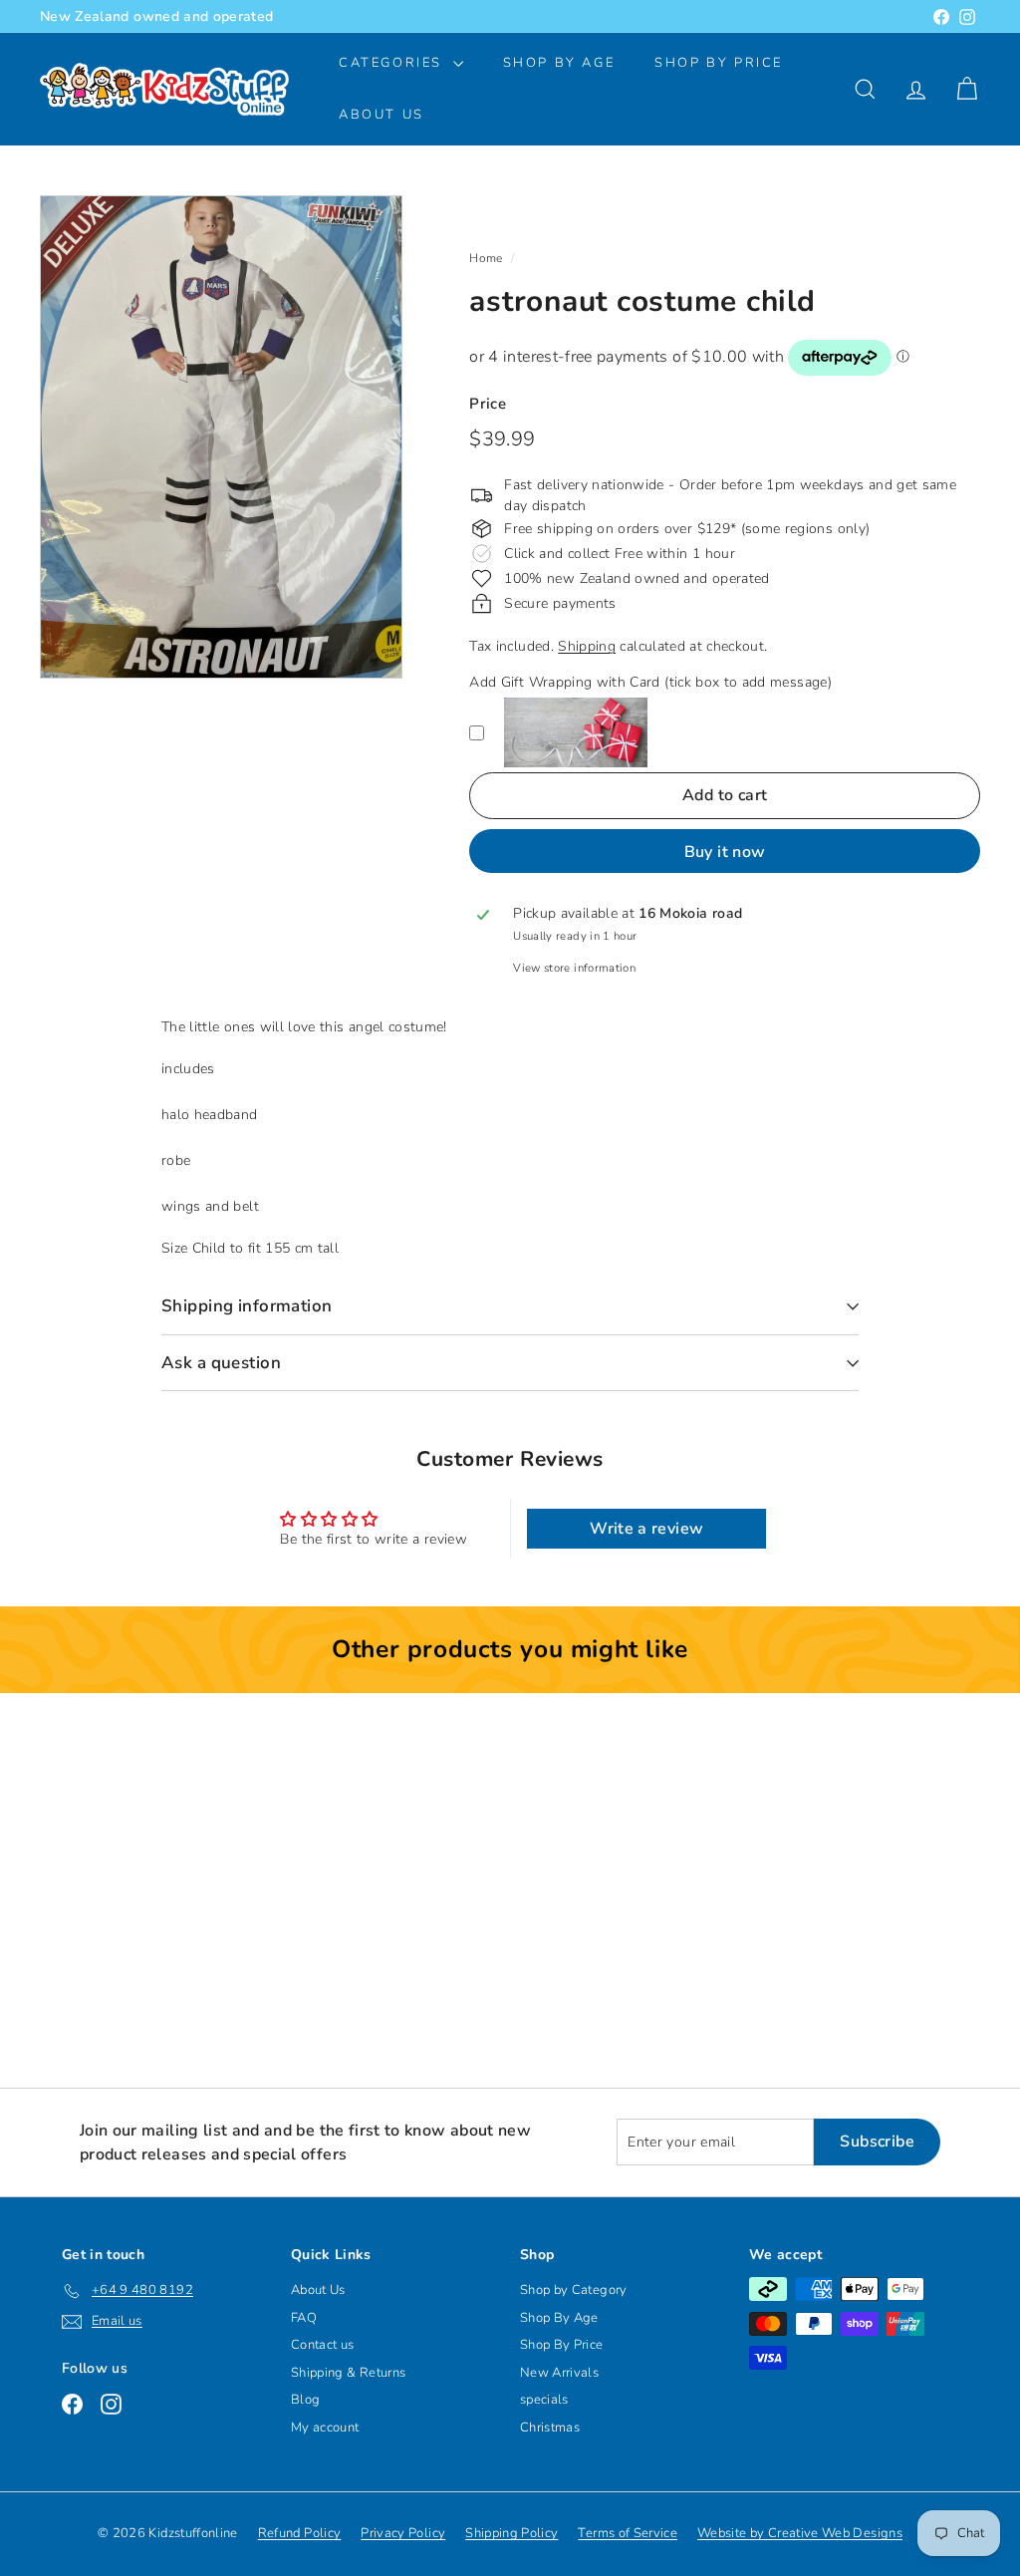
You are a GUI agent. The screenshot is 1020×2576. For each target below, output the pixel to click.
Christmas (550, 2428)
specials (544, 2400)
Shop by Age (559, 63)
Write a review (646, 1529)
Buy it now (725, 852)
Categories (393, 63)
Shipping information (247, 1306)
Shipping (587, 646)
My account (325, 2428)
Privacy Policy (403, 2533)
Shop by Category (574, 2290)
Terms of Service (628, 2533)
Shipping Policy (511, 2533)
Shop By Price (719, 63)
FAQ (304, 2318)
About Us (382, 115)
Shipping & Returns (348, 2373)
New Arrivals (559, 2373)
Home (486, 258)
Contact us (323, 2345)
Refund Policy (300, 2533)
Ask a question (221, 1363)
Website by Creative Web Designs (800, 2533)
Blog (305, 2400)
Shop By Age (559, 2318)
